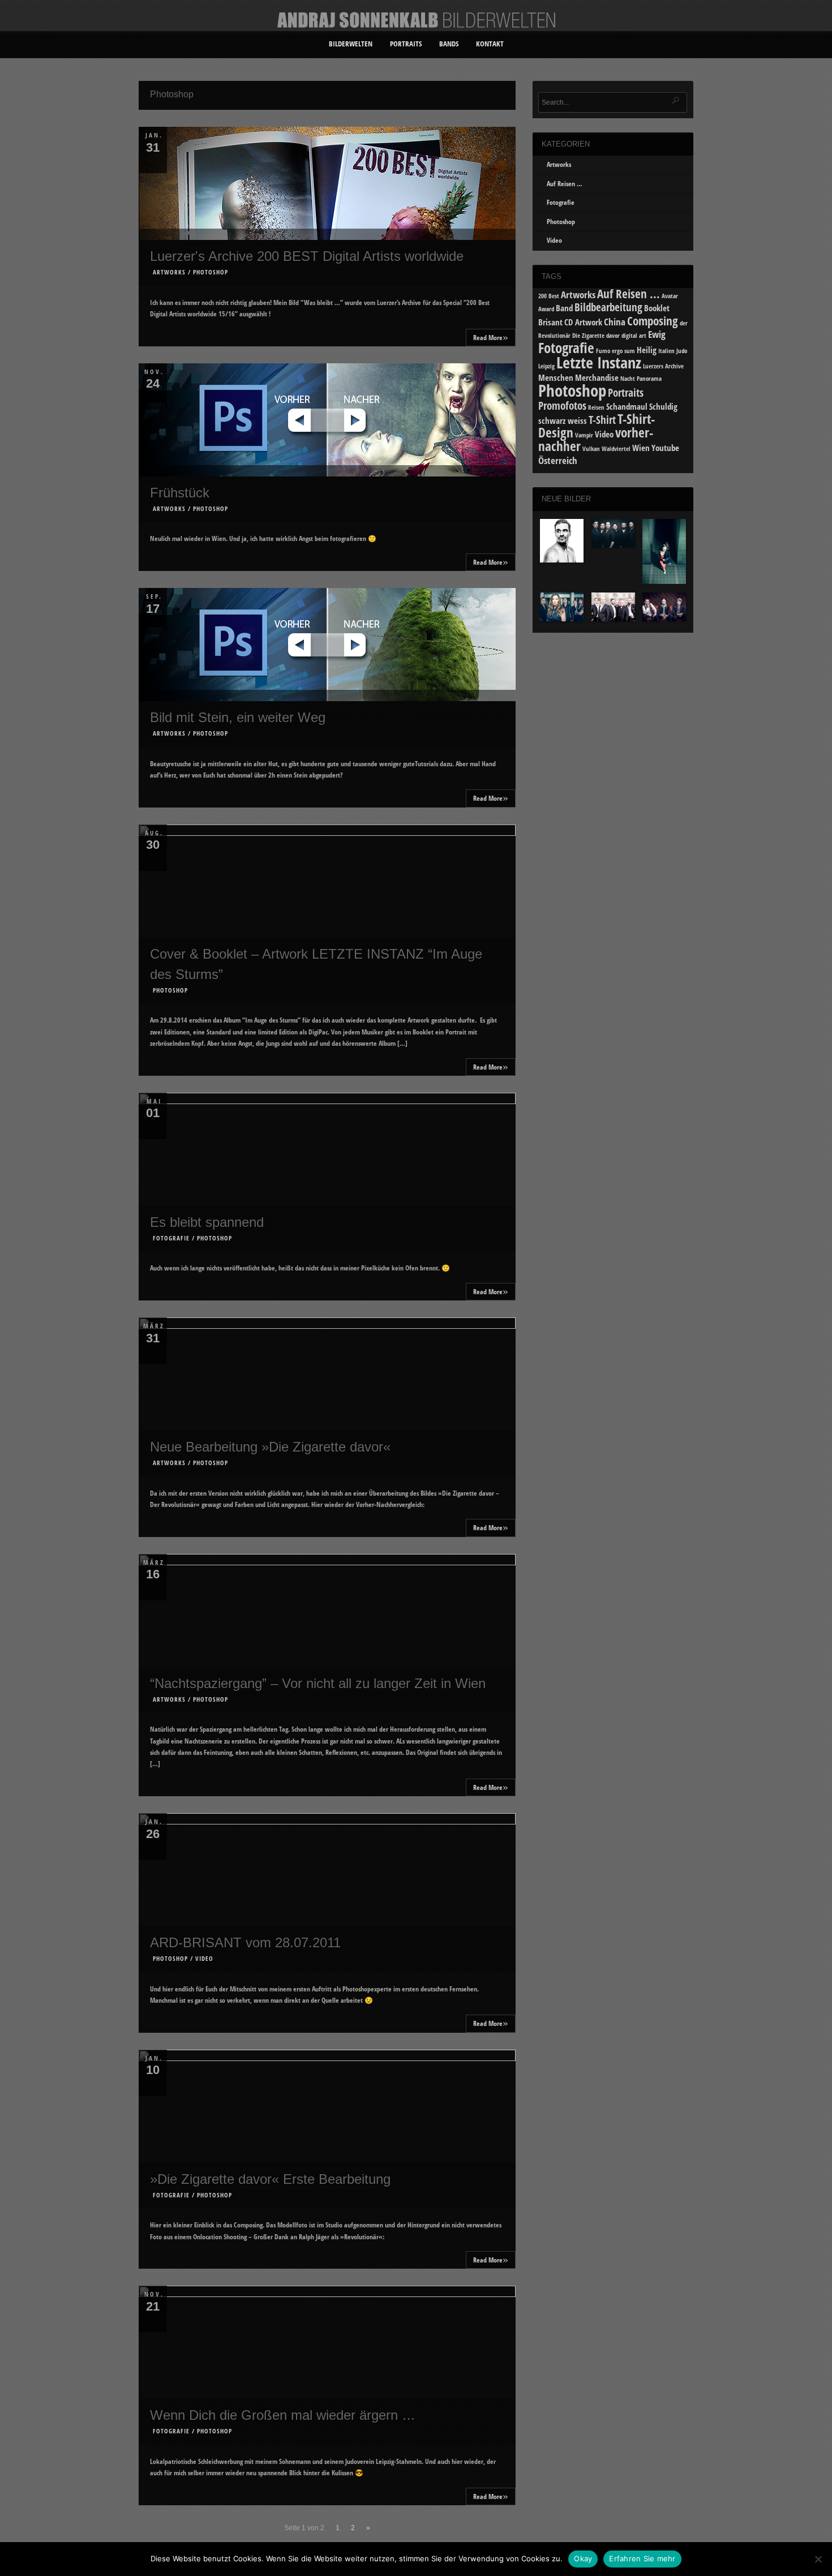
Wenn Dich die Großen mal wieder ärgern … (283, 2415)
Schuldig (663, 406)
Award (546, 309)
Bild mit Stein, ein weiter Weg (238, 717)
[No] (818, 2559)
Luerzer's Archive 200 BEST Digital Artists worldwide (307, 256)
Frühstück (180, 493)
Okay (583, 2558)
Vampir (584, 435)
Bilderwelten (351, 44)
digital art (634, 336)
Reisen (596, 407)
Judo (682, 351)
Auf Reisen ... (629, 293)
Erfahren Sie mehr (642, 2558)
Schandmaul (627, 406)
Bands (449, 44)
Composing (653, 321)
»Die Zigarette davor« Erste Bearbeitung (270, 2179)
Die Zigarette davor (596, 336)
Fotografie (171, 1238)
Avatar (670, 296)
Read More (491, 336)
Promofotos (562, 405)
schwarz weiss (563, 420)
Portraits (406, 44)
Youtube (665, 448)
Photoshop (211, 272)
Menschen (556, 377)
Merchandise (597, 377)
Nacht (628, 379)
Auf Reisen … (565, 184)
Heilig (647, 350)
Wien (641, 448)
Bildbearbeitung (608, 307)
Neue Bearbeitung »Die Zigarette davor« (270, 1447)
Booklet (657, 308)
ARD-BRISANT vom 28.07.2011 (245, 1942)
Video (204, 1958)
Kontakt (490, 44)
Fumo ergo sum (616, 351)
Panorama (649, 379)
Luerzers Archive (663, 366)
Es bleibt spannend (207, 1222)
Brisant (550, 322)
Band (564, 308)
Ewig (657, 334)
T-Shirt (602, 420)
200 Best (549, 296)
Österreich (558, 460)
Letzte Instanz (599, 362)
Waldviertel (616, 449)
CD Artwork (583, 322)
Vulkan (591, 449)
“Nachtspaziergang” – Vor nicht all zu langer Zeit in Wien (318, 1683)
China (615, 322)
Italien (666, 351)
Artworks (169, 272)
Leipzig (546, 366)
